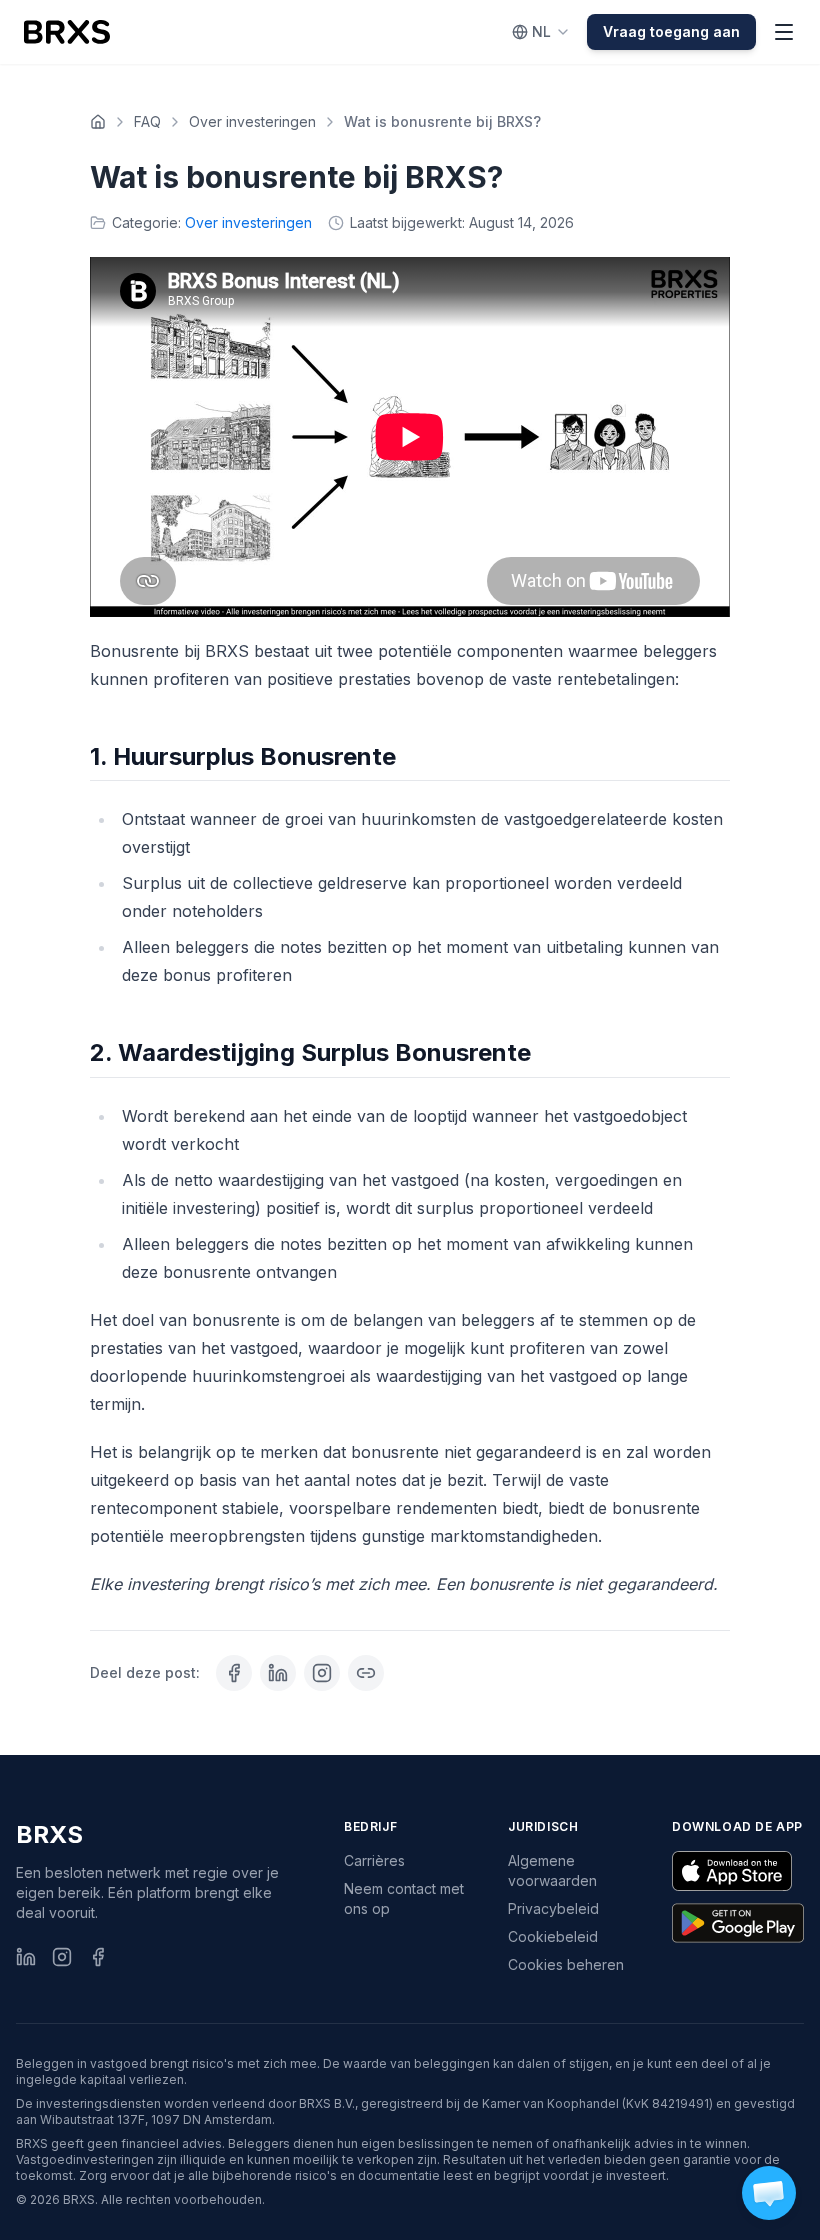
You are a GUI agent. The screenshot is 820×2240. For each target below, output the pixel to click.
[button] (769, 2193)
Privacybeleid (553, 1908)
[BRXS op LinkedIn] (26, 1957)
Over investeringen (252, 121)
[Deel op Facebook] (234, 1673)
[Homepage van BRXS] (67, 32)
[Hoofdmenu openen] (784, 32)
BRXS (49, 1834)
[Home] (98, 122)
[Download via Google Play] (738, 1923)
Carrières (374, 1860)
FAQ (147, 121)
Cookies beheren (566, 1964)
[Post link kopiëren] (366, 1673)
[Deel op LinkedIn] (278, 1673)
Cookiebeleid (553, 1936)
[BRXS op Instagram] (62, 1957)
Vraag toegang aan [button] (671, 31)
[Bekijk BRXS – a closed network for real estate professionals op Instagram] (322, 1673)
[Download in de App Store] (732, 1871)
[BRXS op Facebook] (98, 1957)
